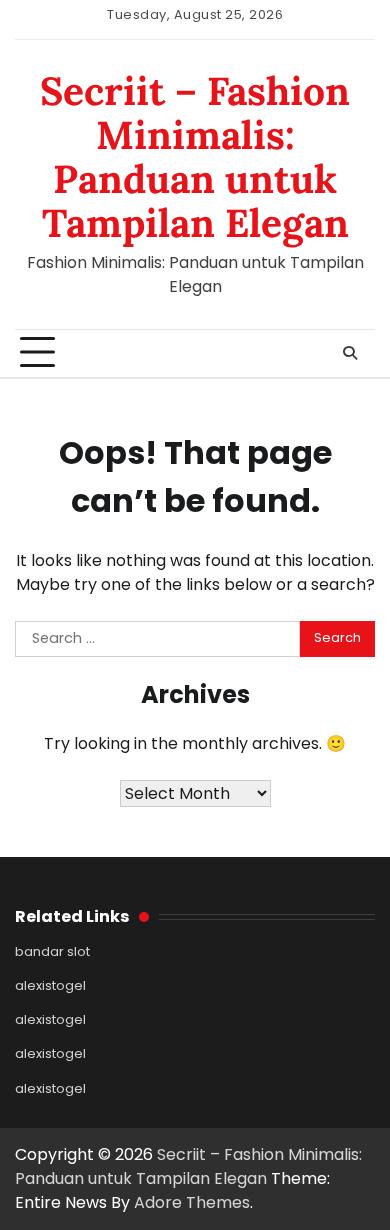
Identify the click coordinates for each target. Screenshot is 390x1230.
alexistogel (50, 985)
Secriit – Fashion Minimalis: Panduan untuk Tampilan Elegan (195, 157)
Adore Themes (192, 1202)
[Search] (350, 353)
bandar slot (52, 951)
